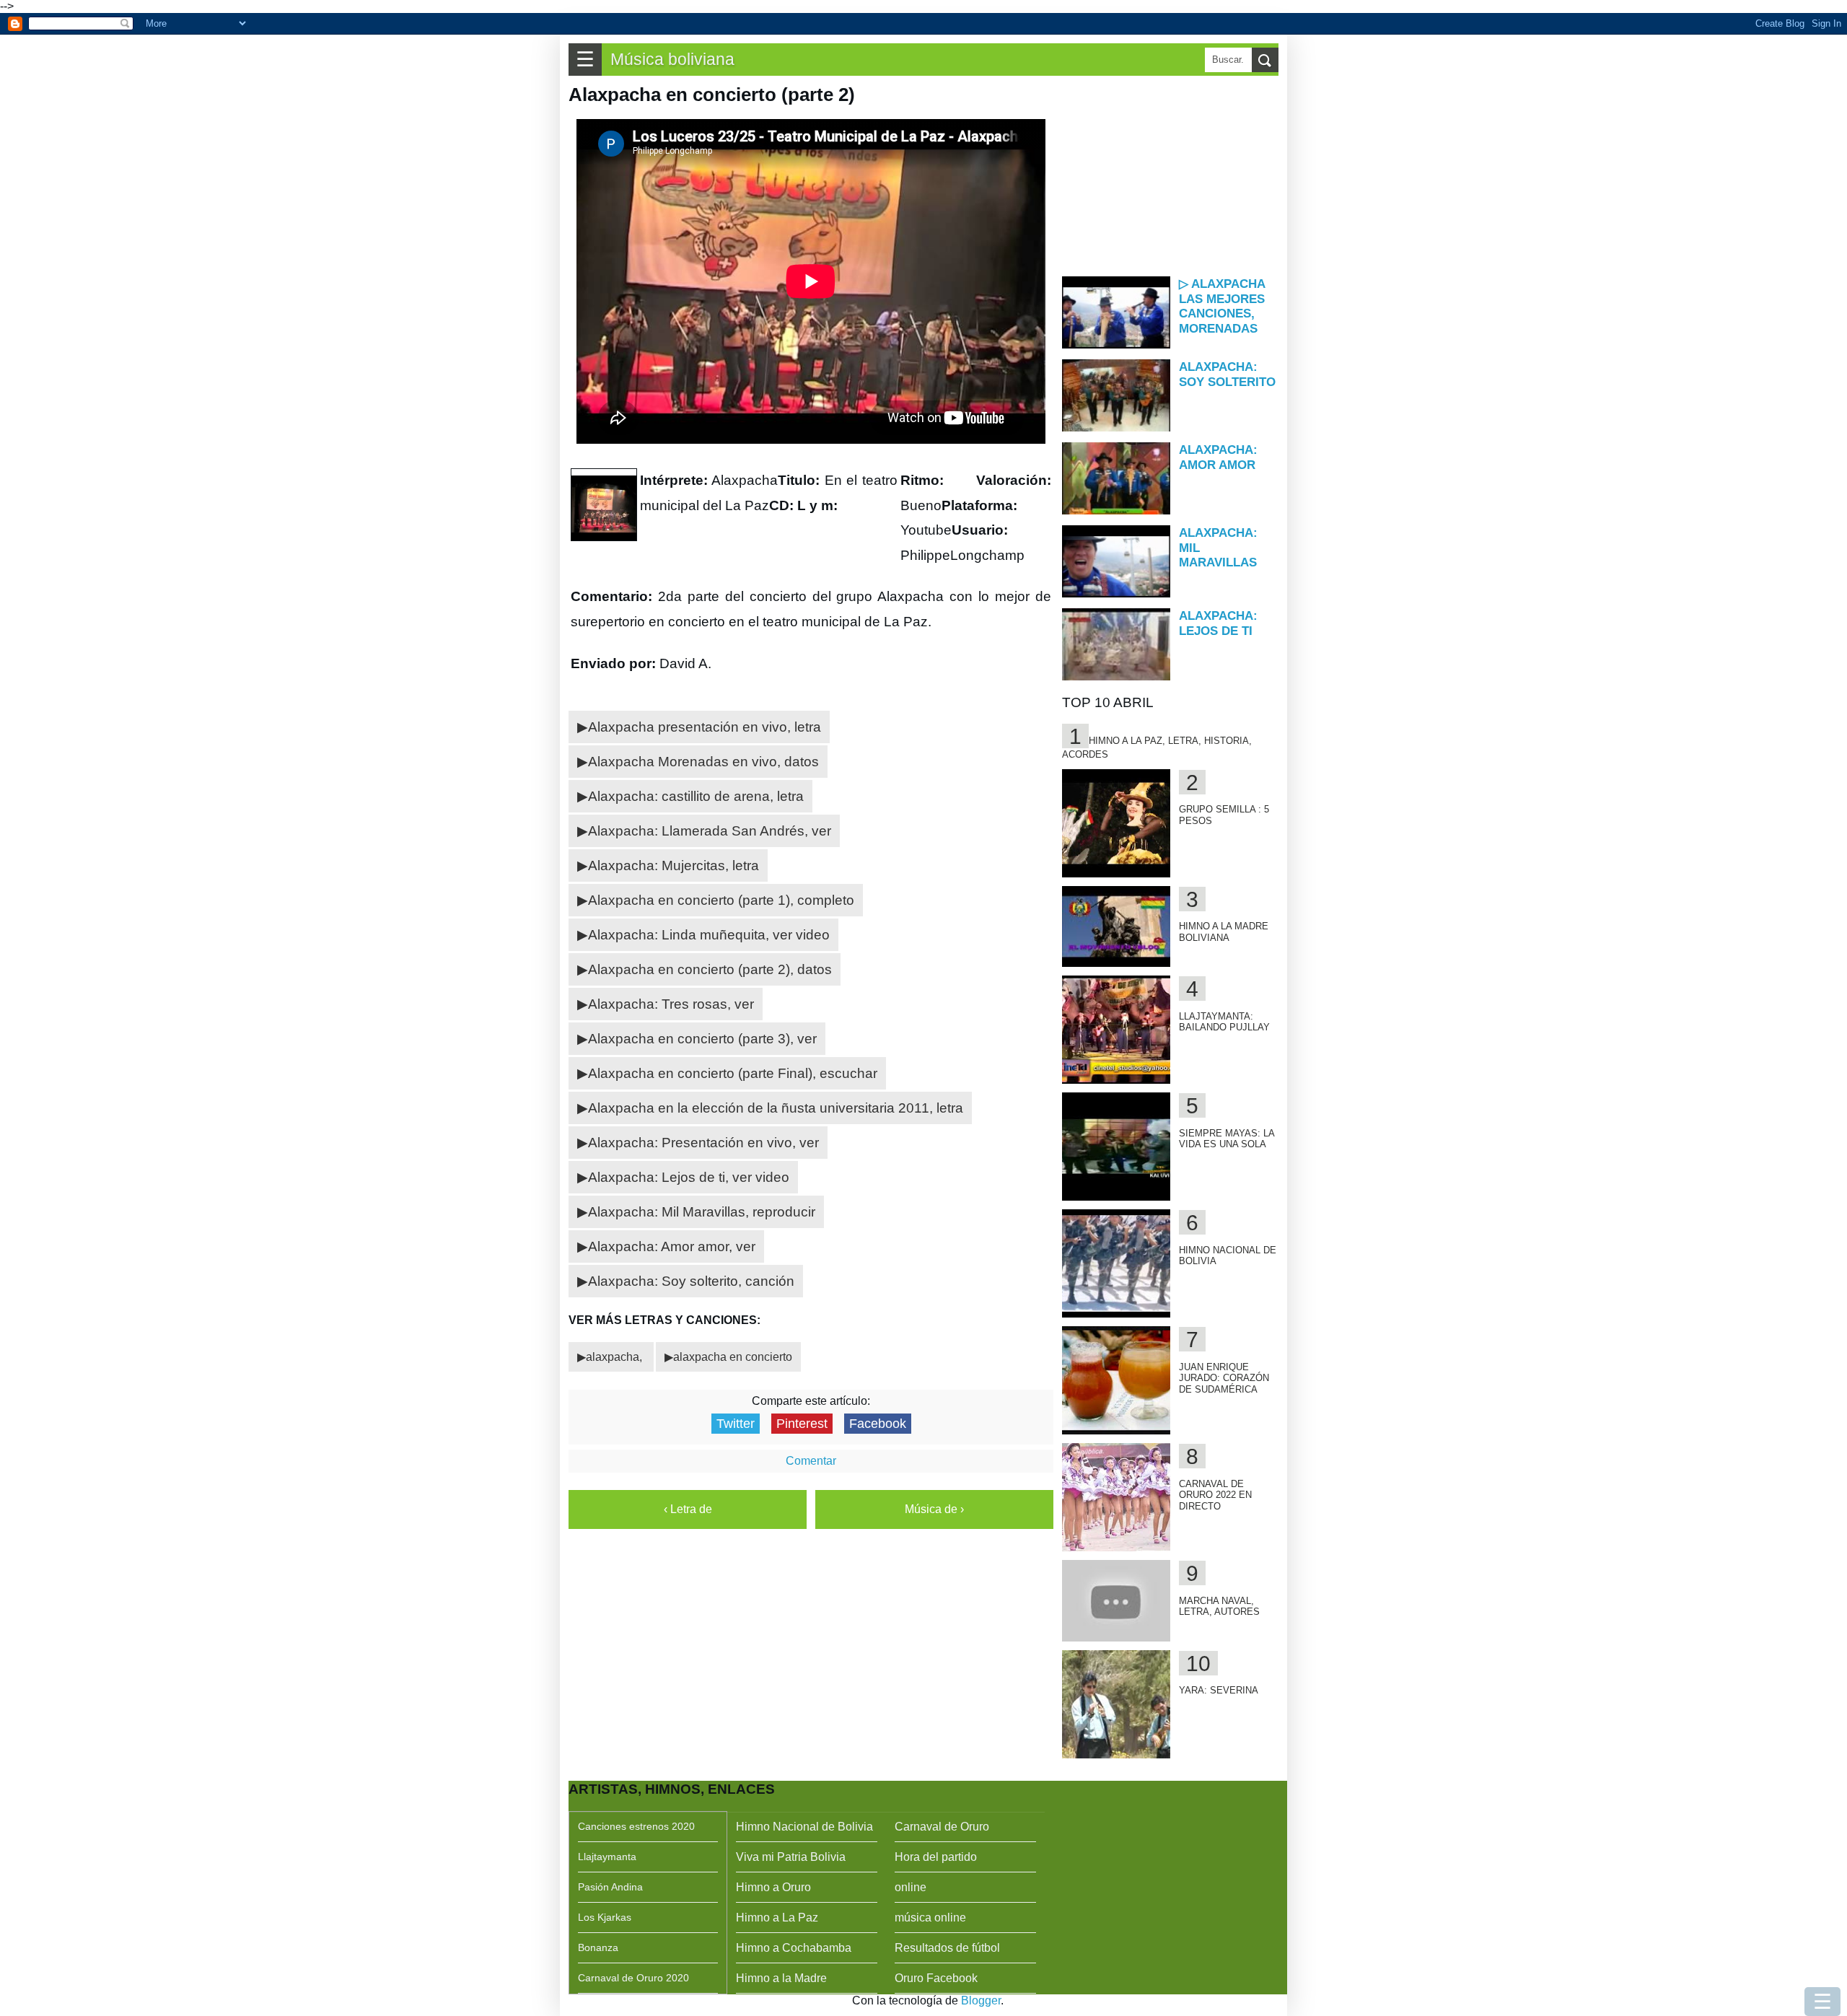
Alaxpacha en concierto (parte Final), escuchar (733, 1073)
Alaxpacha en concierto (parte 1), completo (721, 900)
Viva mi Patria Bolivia (791, 1857)
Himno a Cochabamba (794, 1948)
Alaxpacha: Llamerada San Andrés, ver (710, 831)
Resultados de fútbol (947, 1948)
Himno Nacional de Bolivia (804, 1827)
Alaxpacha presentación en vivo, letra (705, 727)
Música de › (934, 1509)
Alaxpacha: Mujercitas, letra (674, 865)
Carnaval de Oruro (942, 1827)
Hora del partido (936, 1857)
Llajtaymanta (607, 1857)
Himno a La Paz (777, 1918)
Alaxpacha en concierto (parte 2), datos (710, 969)
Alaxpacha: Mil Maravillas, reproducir (702, 1212)
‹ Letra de (688, 1509)
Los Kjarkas (605, 1917)
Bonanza (598, 1947)
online (911, 1887)
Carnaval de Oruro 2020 (633, 1978)
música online (930, 1918)
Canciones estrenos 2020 (636, 1826)
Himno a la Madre (781, 1978)
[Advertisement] (1170, 175)
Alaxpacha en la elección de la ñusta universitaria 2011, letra (776, 1108)
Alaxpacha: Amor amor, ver (672, 1246)
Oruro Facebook (936, 1978)
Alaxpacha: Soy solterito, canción (691, 1281)
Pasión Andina (610, 1887)
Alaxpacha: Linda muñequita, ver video (709, 935)
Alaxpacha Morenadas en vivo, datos (703, 762)
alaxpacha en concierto (733, 1357)
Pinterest (802, 1424)
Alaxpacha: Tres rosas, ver (671, 1004)
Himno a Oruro (773, 1887)
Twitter (736, 1424)
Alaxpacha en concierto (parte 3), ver (702, 1039)
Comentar (811, 1461)
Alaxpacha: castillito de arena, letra (696, 796)
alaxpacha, (615, 1357)
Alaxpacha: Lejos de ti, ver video (689, 1177)
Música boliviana (672, 59)
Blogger (981, 2000)
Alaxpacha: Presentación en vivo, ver (703, 1143)
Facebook (878, 1424)
